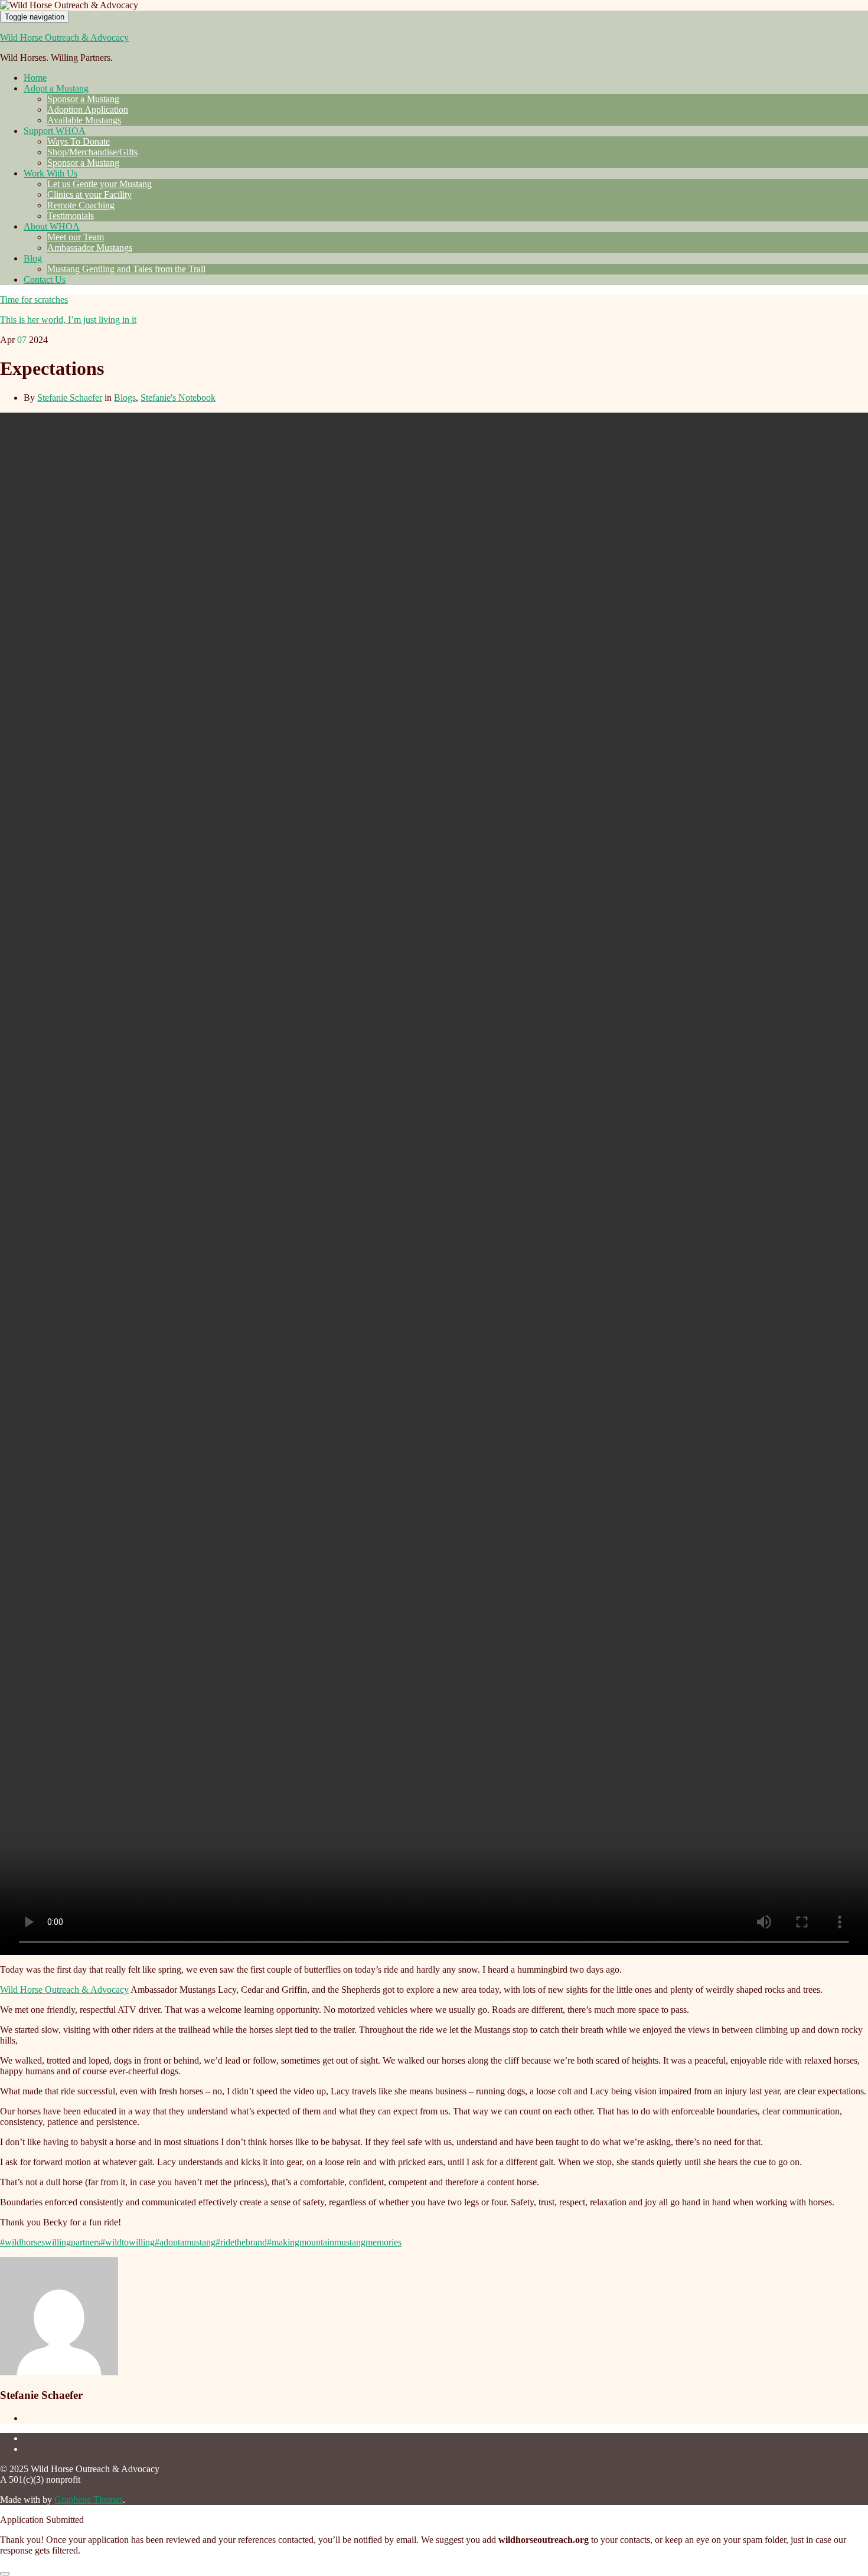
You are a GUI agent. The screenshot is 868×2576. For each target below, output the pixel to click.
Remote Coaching (81, 205)
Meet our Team (76, 237)
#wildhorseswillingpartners (50, 2242)
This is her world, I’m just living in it (68, 320)
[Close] (5, 2574)
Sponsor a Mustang (83, 99)
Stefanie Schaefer (70, 398)
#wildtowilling (128, 2242)
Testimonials (71, 216)
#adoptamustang (185, 2242)
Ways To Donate (79, 141)
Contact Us (45, 279)
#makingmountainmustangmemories (334, 2242)
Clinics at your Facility (89, 194)
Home (35, 78)
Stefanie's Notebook (178, 398)
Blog (33, 258)
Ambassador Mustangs (90, 248)
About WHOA (52, 226)
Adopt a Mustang (56, 88)
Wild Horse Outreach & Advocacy (64, 37)
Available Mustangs (84, 120)
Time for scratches (34, 300)
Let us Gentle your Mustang (99, 184)
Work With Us (50, 173)
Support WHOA (55, 131)
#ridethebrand (241, 2242)
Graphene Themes (89, 2500)
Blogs (125, 398)
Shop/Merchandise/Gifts (92, 152)
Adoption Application (88, 109)
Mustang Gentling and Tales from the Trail (126, 269)
